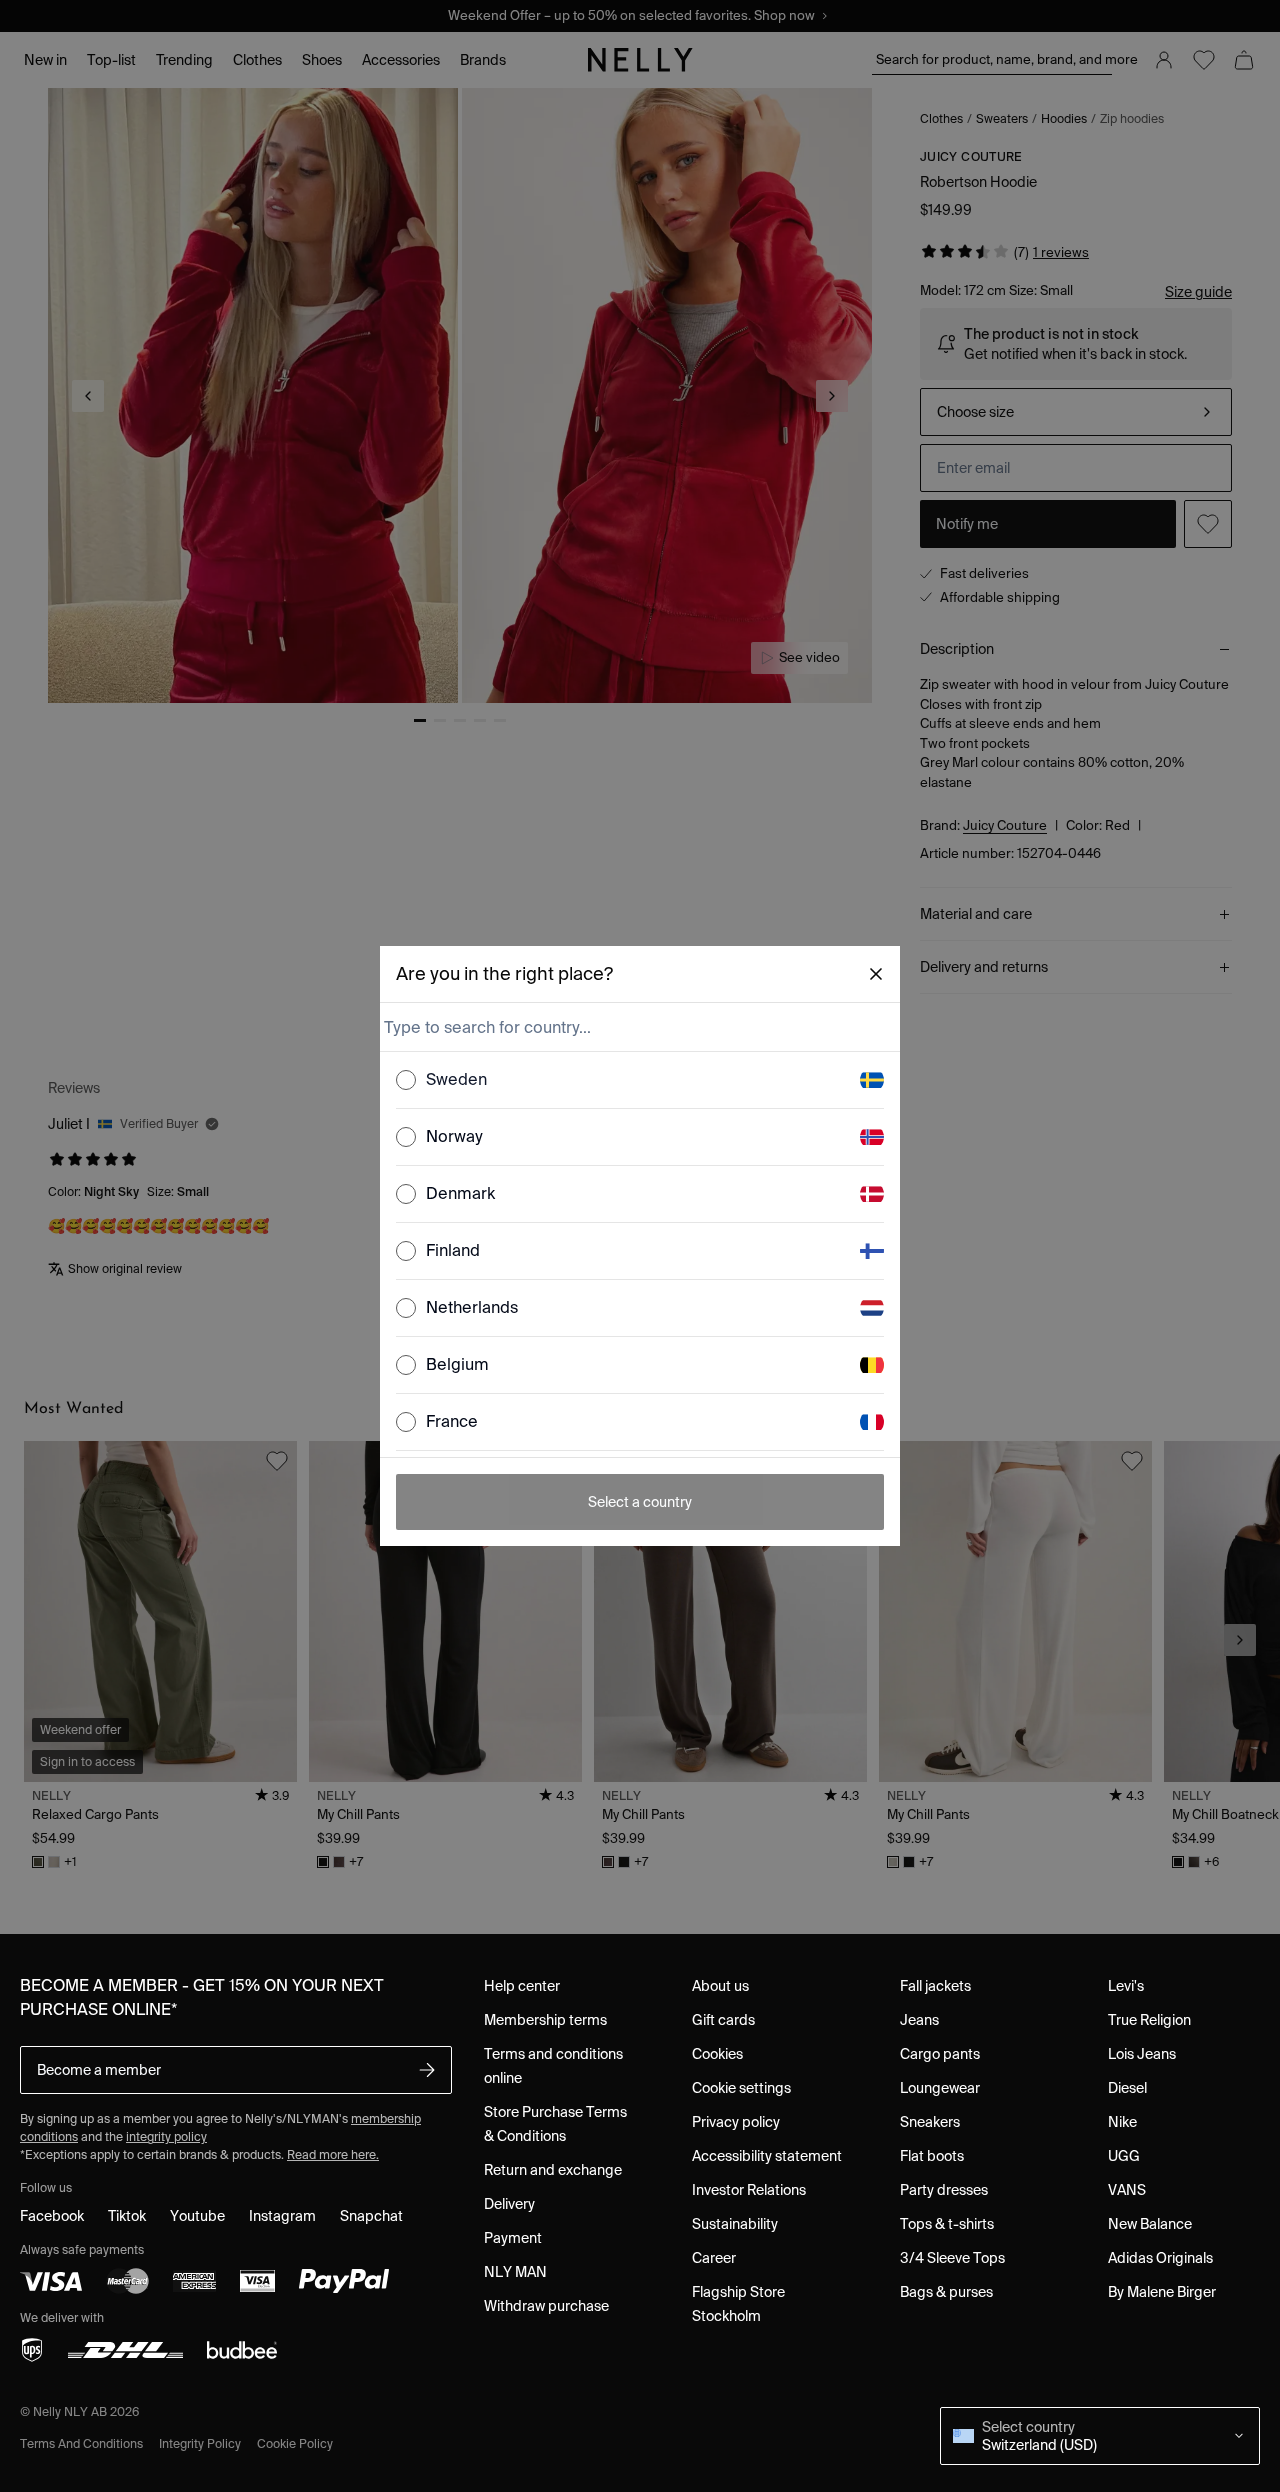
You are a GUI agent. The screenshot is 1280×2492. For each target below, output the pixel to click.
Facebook (52, 2216)
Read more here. (333, 2154)
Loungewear (940, 2088)
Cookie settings (741, 2088)
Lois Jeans (1142, 2054)
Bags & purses (946, 2292)
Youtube (197, 2216)
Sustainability (735, 2224)
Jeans (919, 2020)
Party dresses (944, 2190)
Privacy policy (736, 2122)
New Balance (1150, 2224)
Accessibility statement (767, 2156)
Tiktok (127, 2216)
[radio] (406, 1080)
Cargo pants (940, 2054)
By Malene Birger (1162, 2292)
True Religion (1149, 2020)
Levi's (1126, 1986)
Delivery (509, 2204)
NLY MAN (515, 2272)
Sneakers (930, 2122)
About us (720, 1986)
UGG (1124, 2156)
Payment (513, 2238)
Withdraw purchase (546, 2306)
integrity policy (166, 2136)
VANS (1127, 2190)
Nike (1122, 2122)
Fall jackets (935, 1986)
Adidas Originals (1160, 2258)
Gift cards (723, 2020)
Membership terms (545, 2020)
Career (714, 2258)
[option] (640, 1080)
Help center (522, 1986)
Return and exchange (553, 2170)
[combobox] (638, 1027)
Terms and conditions (81, 2443)
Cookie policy (295, 2443)
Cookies (717, 2054)
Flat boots (932, 2156)
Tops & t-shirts (947, 2224)
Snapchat (371, 2216)
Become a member (99, 2070)
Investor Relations (749, 2190)
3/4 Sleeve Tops (952, 2258)
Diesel (1127, 2088)
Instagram (282, 2216)
